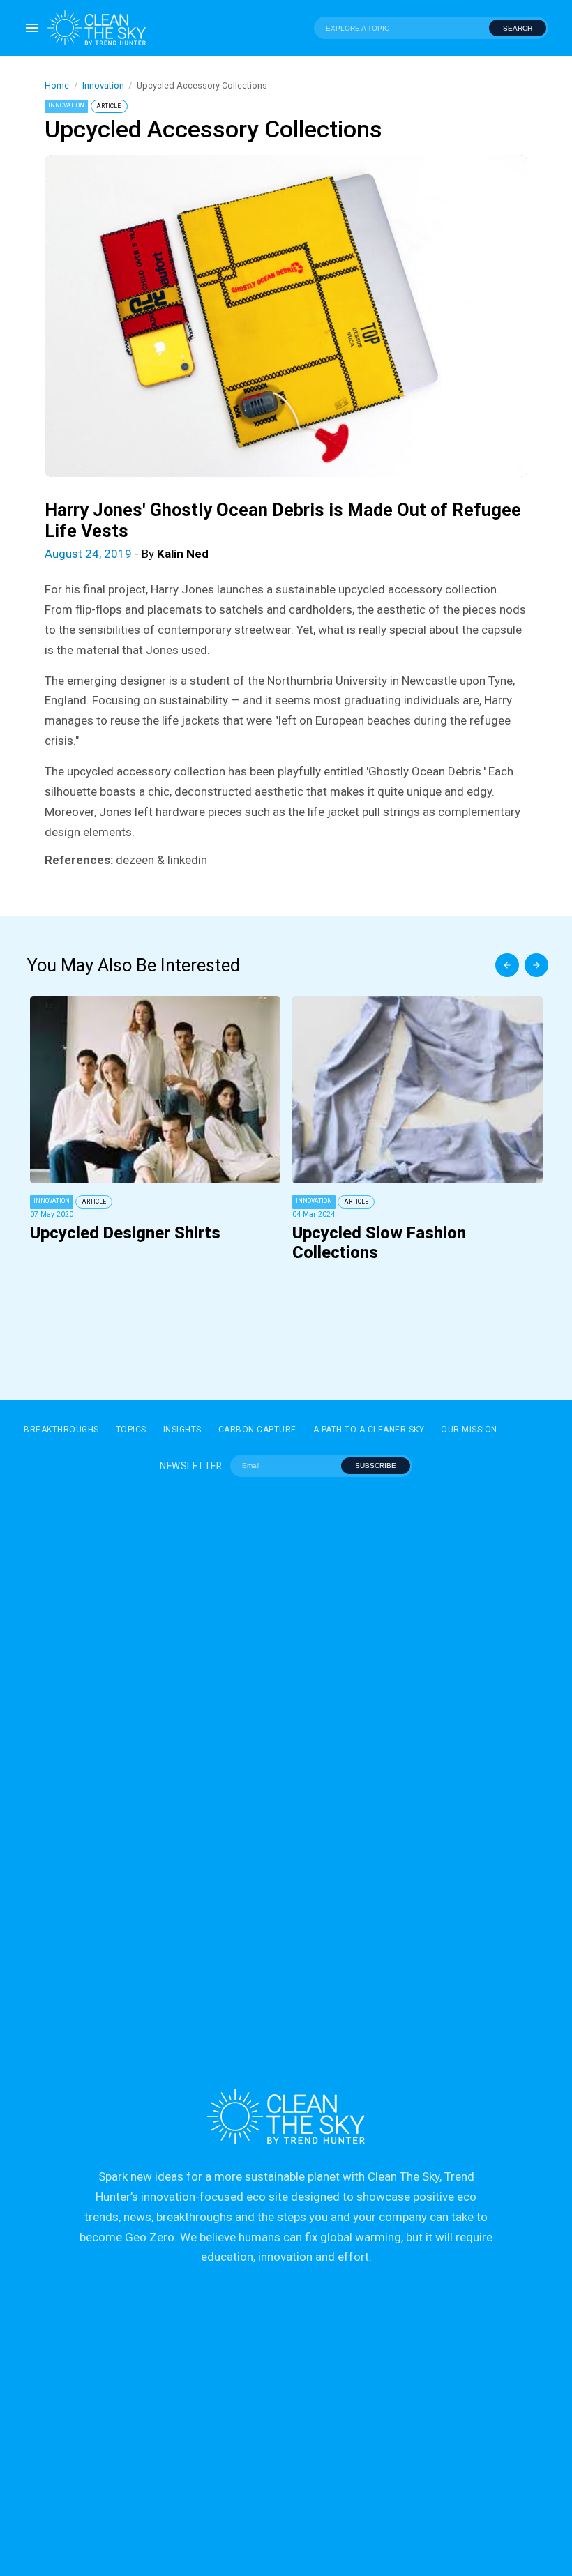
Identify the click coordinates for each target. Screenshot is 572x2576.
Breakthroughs (61, 1430)
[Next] (536, 965)
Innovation (103, 85)
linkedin (187, 860)
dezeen (135, 860)
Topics (131, 1430)
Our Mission (469, 1430)
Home (57, 85)
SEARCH (518, 28)
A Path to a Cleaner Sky (369, 1430)
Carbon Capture (257, 1430)
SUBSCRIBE (376, 1465)
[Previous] (507, 965)
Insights (182, 1430)
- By (127, 554)
